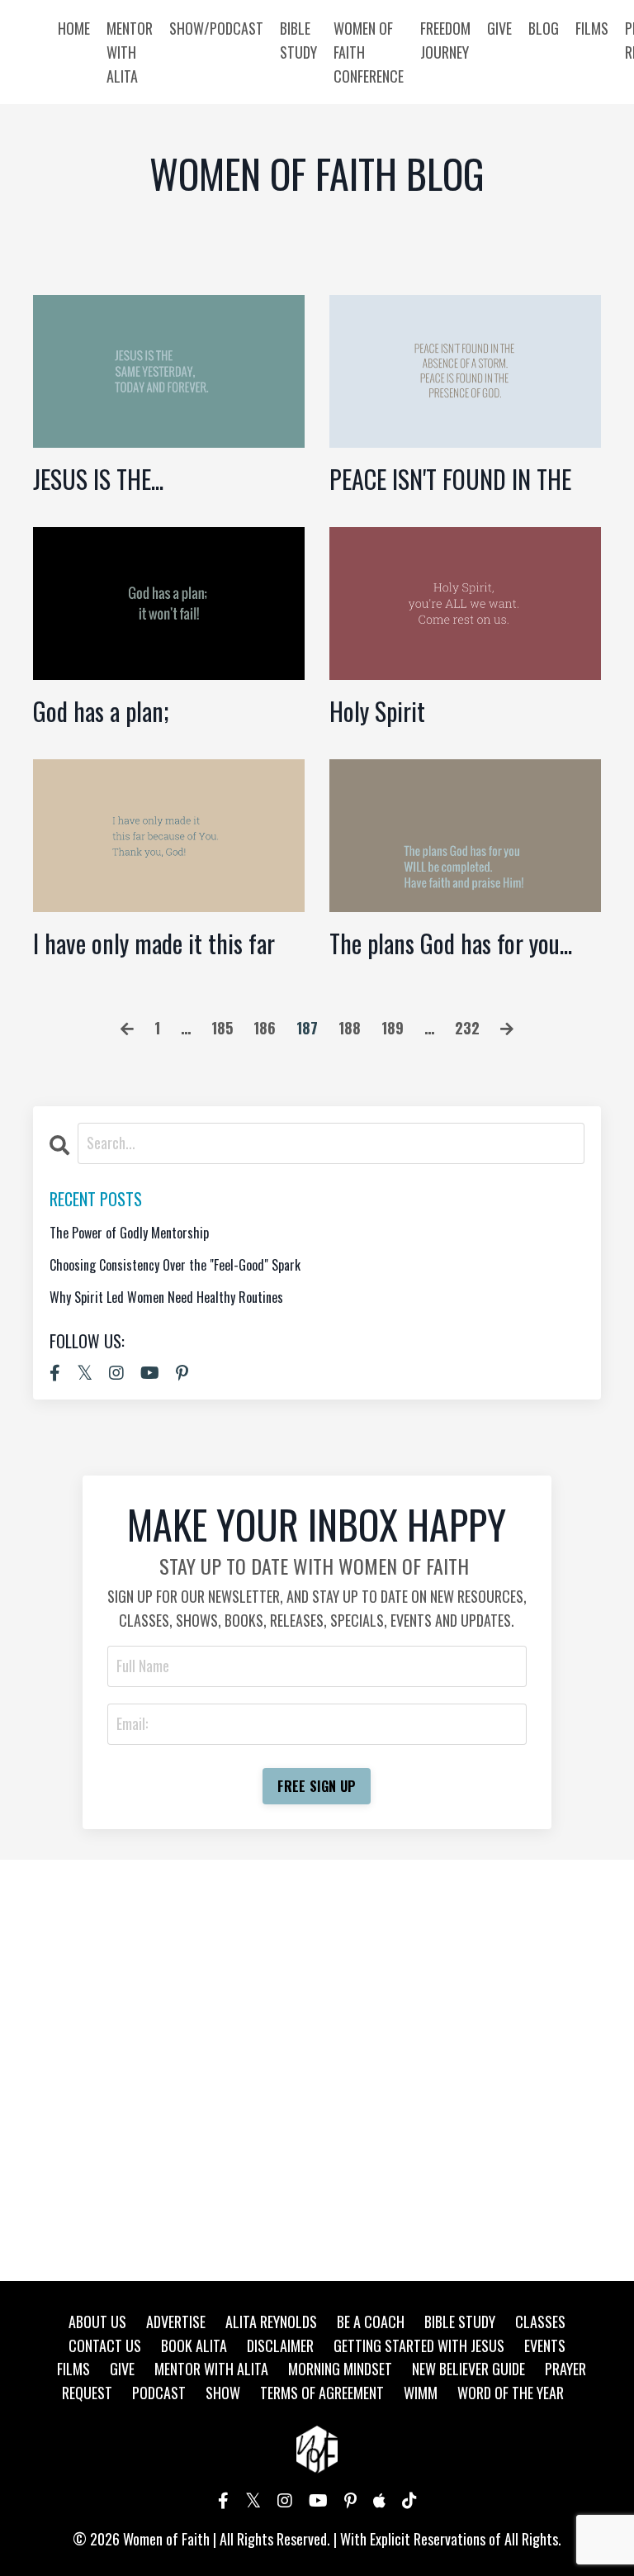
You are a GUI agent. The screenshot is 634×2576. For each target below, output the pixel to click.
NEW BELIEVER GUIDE (468, 2369)
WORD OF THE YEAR (511, 2393)
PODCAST (159, 2393)
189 (393, 1028)
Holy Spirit (377, 711)
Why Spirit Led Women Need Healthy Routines (166, 1298)
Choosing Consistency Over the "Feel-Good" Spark (175, 1265)
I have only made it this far (154, 943)
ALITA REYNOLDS (271, 2322)
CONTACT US (105, 2345)
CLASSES (540, 2322)
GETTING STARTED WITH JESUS (419, 2345)
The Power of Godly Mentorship (129, 1233)
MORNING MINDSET (340, 2369)
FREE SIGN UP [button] (317, 1786)
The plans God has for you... (451, 943)
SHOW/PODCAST (216, 28)
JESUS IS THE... (98, 479)
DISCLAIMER (280, 2345)
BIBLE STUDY (298, 40)
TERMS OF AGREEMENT (322, 2393)
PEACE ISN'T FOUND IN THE (450, 479)
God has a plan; (101, 711)
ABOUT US (97, 2322)
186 (265, 1028)
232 (467, 1028)
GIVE (499, 28)
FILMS (592, 28)
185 (222, 1028)
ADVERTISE (176, 2322)
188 (350, 1028)
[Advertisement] (317, 2070)
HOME (74, 28)
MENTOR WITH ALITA (130, 52)
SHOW (223, 2393)
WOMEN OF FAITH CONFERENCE (369, 52)
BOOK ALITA (194, 2345)
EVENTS (545, 2345)
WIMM (421, 2393)
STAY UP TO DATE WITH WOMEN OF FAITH (314, 1566)
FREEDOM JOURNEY (445, 40)
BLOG (544, 28)
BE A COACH (371, 2322)
